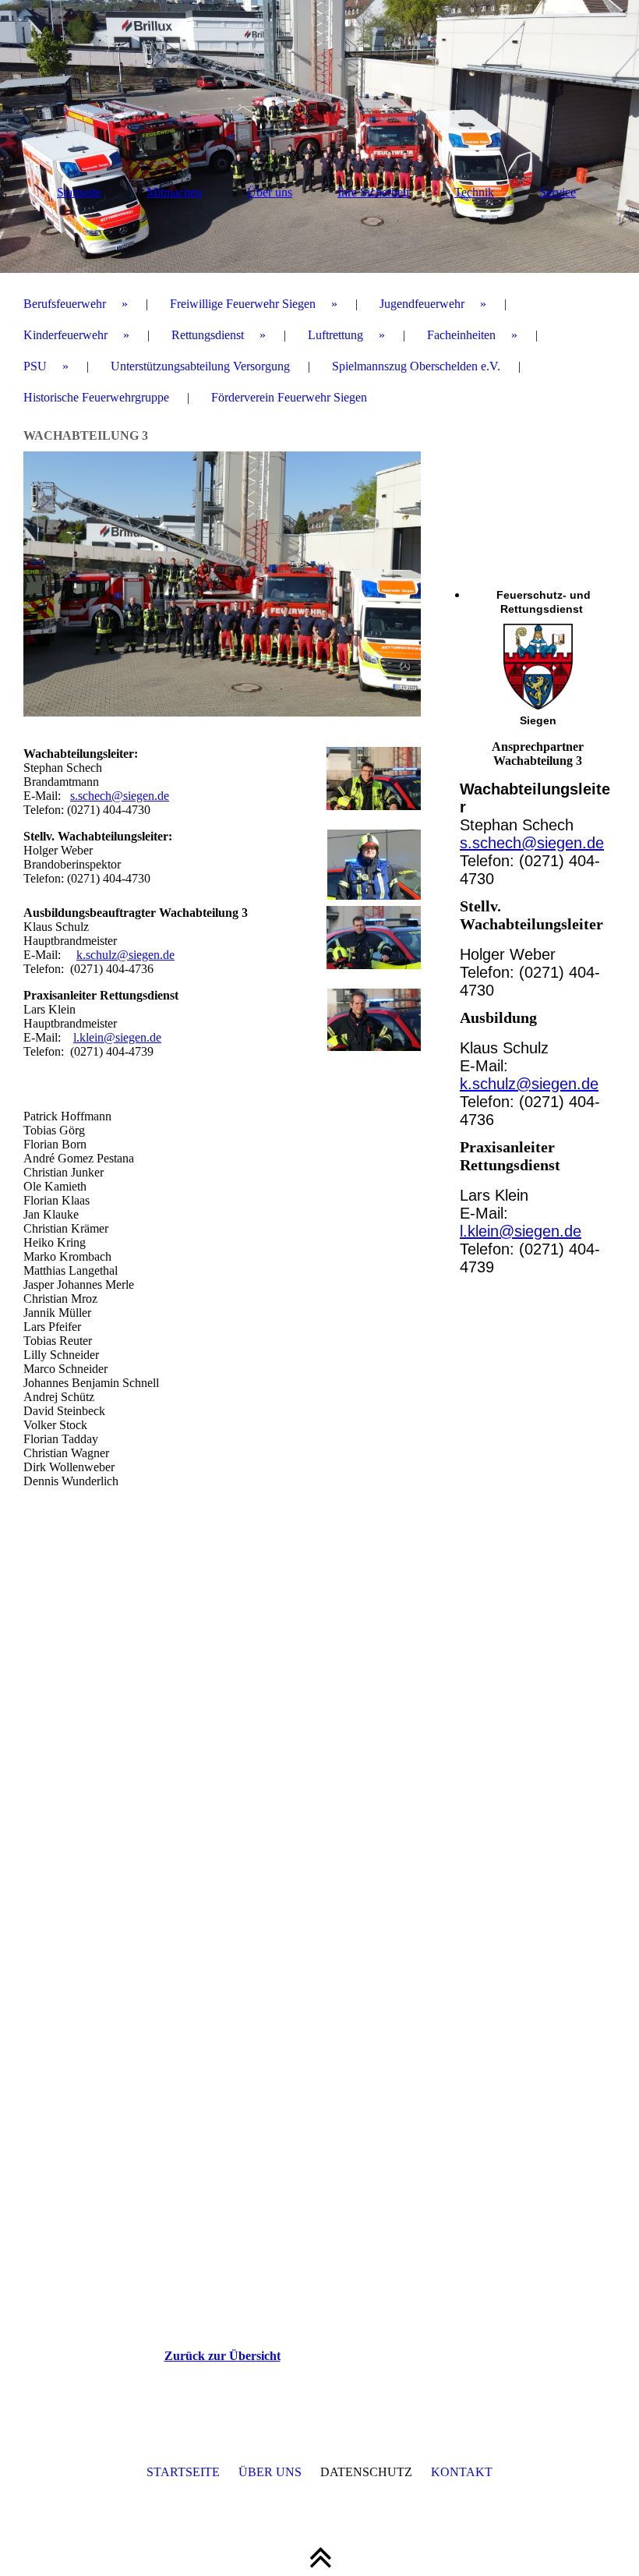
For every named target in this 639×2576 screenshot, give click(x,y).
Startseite (79, 192)
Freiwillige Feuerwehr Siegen (243, 304)
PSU (35, 366)
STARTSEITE (183, 2472)
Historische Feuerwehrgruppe (96, 397)
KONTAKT (462, 2472)
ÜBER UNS (270, 2472)
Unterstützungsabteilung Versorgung (200, 366)
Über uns (270, 192)
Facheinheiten (461, 335)
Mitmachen (174, 192)
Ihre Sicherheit (373, 192)
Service (558, 192)
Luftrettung (335, 335)
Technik (474, 192)
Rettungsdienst (208, 335)
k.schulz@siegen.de (125, 955)
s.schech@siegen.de (120, 796)
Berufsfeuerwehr (65, 304)
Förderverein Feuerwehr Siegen (289, 397)
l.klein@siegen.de (117, 1037)
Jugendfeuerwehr (422, 304)
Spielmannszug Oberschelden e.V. (416, 366)
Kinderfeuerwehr (65, 335)
